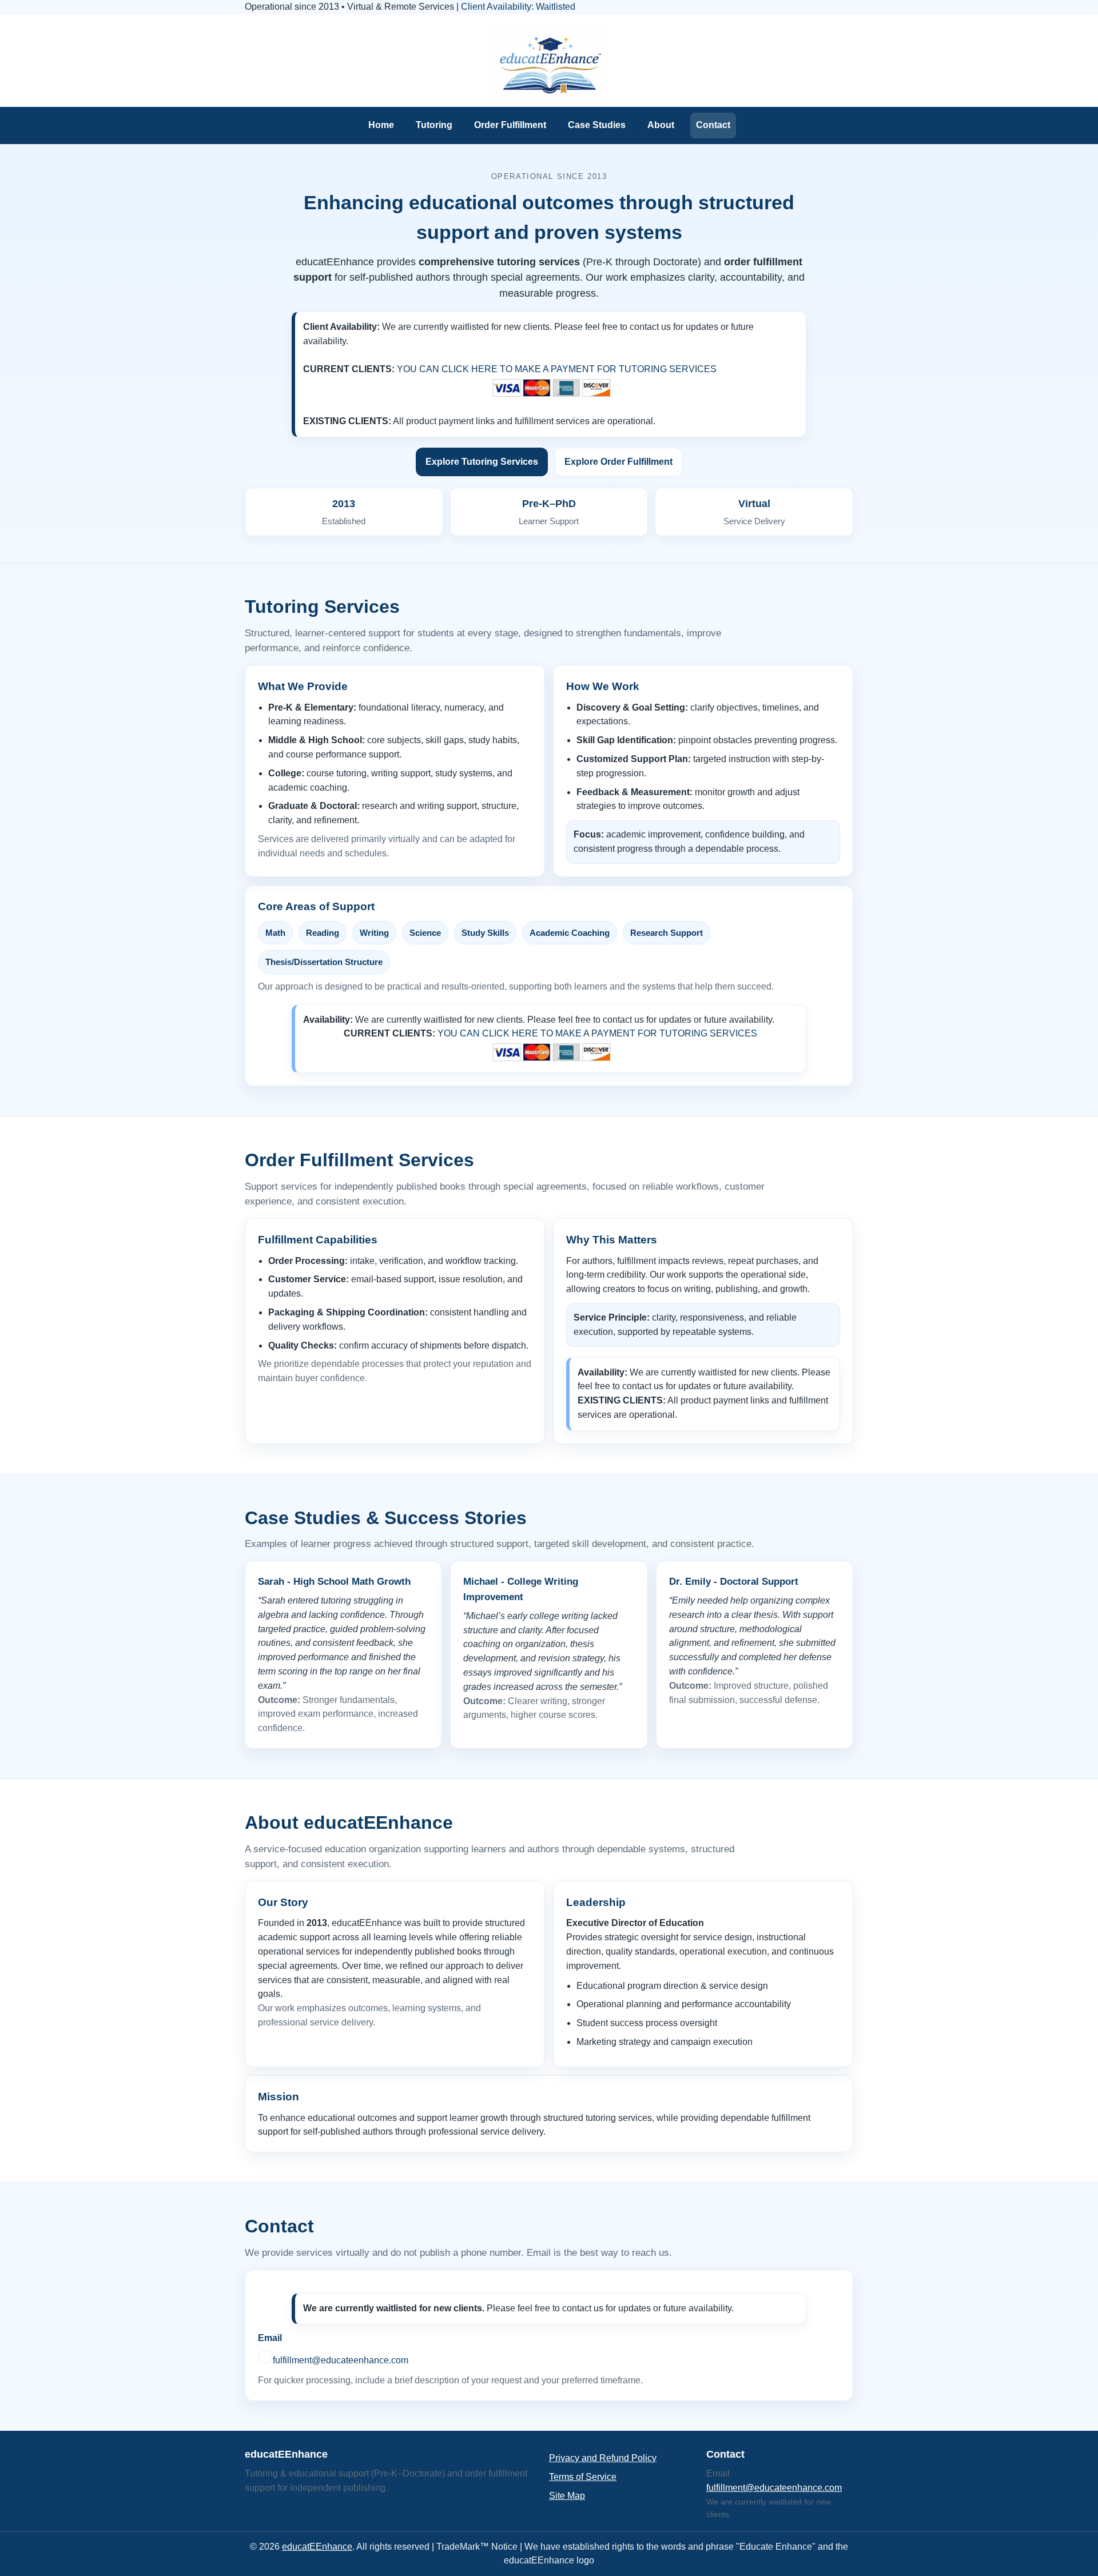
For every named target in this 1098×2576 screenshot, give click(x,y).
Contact (713, 125)
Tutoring (434, 125)
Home (381, 125)
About (661, 125)
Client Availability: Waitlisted (518, 7)
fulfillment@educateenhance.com (341, 2360)
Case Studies (597, 125)
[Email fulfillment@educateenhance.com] (265, 2357)
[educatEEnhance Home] (549, 62)
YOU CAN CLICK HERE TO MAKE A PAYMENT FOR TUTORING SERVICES (557, 369)
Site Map (567, 2496)
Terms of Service (583, 2477)
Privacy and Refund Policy (603, 2458)
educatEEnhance (317, 2547)
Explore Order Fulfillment (618, 462)
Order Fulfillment (510, 125)
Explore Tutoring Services (482, 462)
